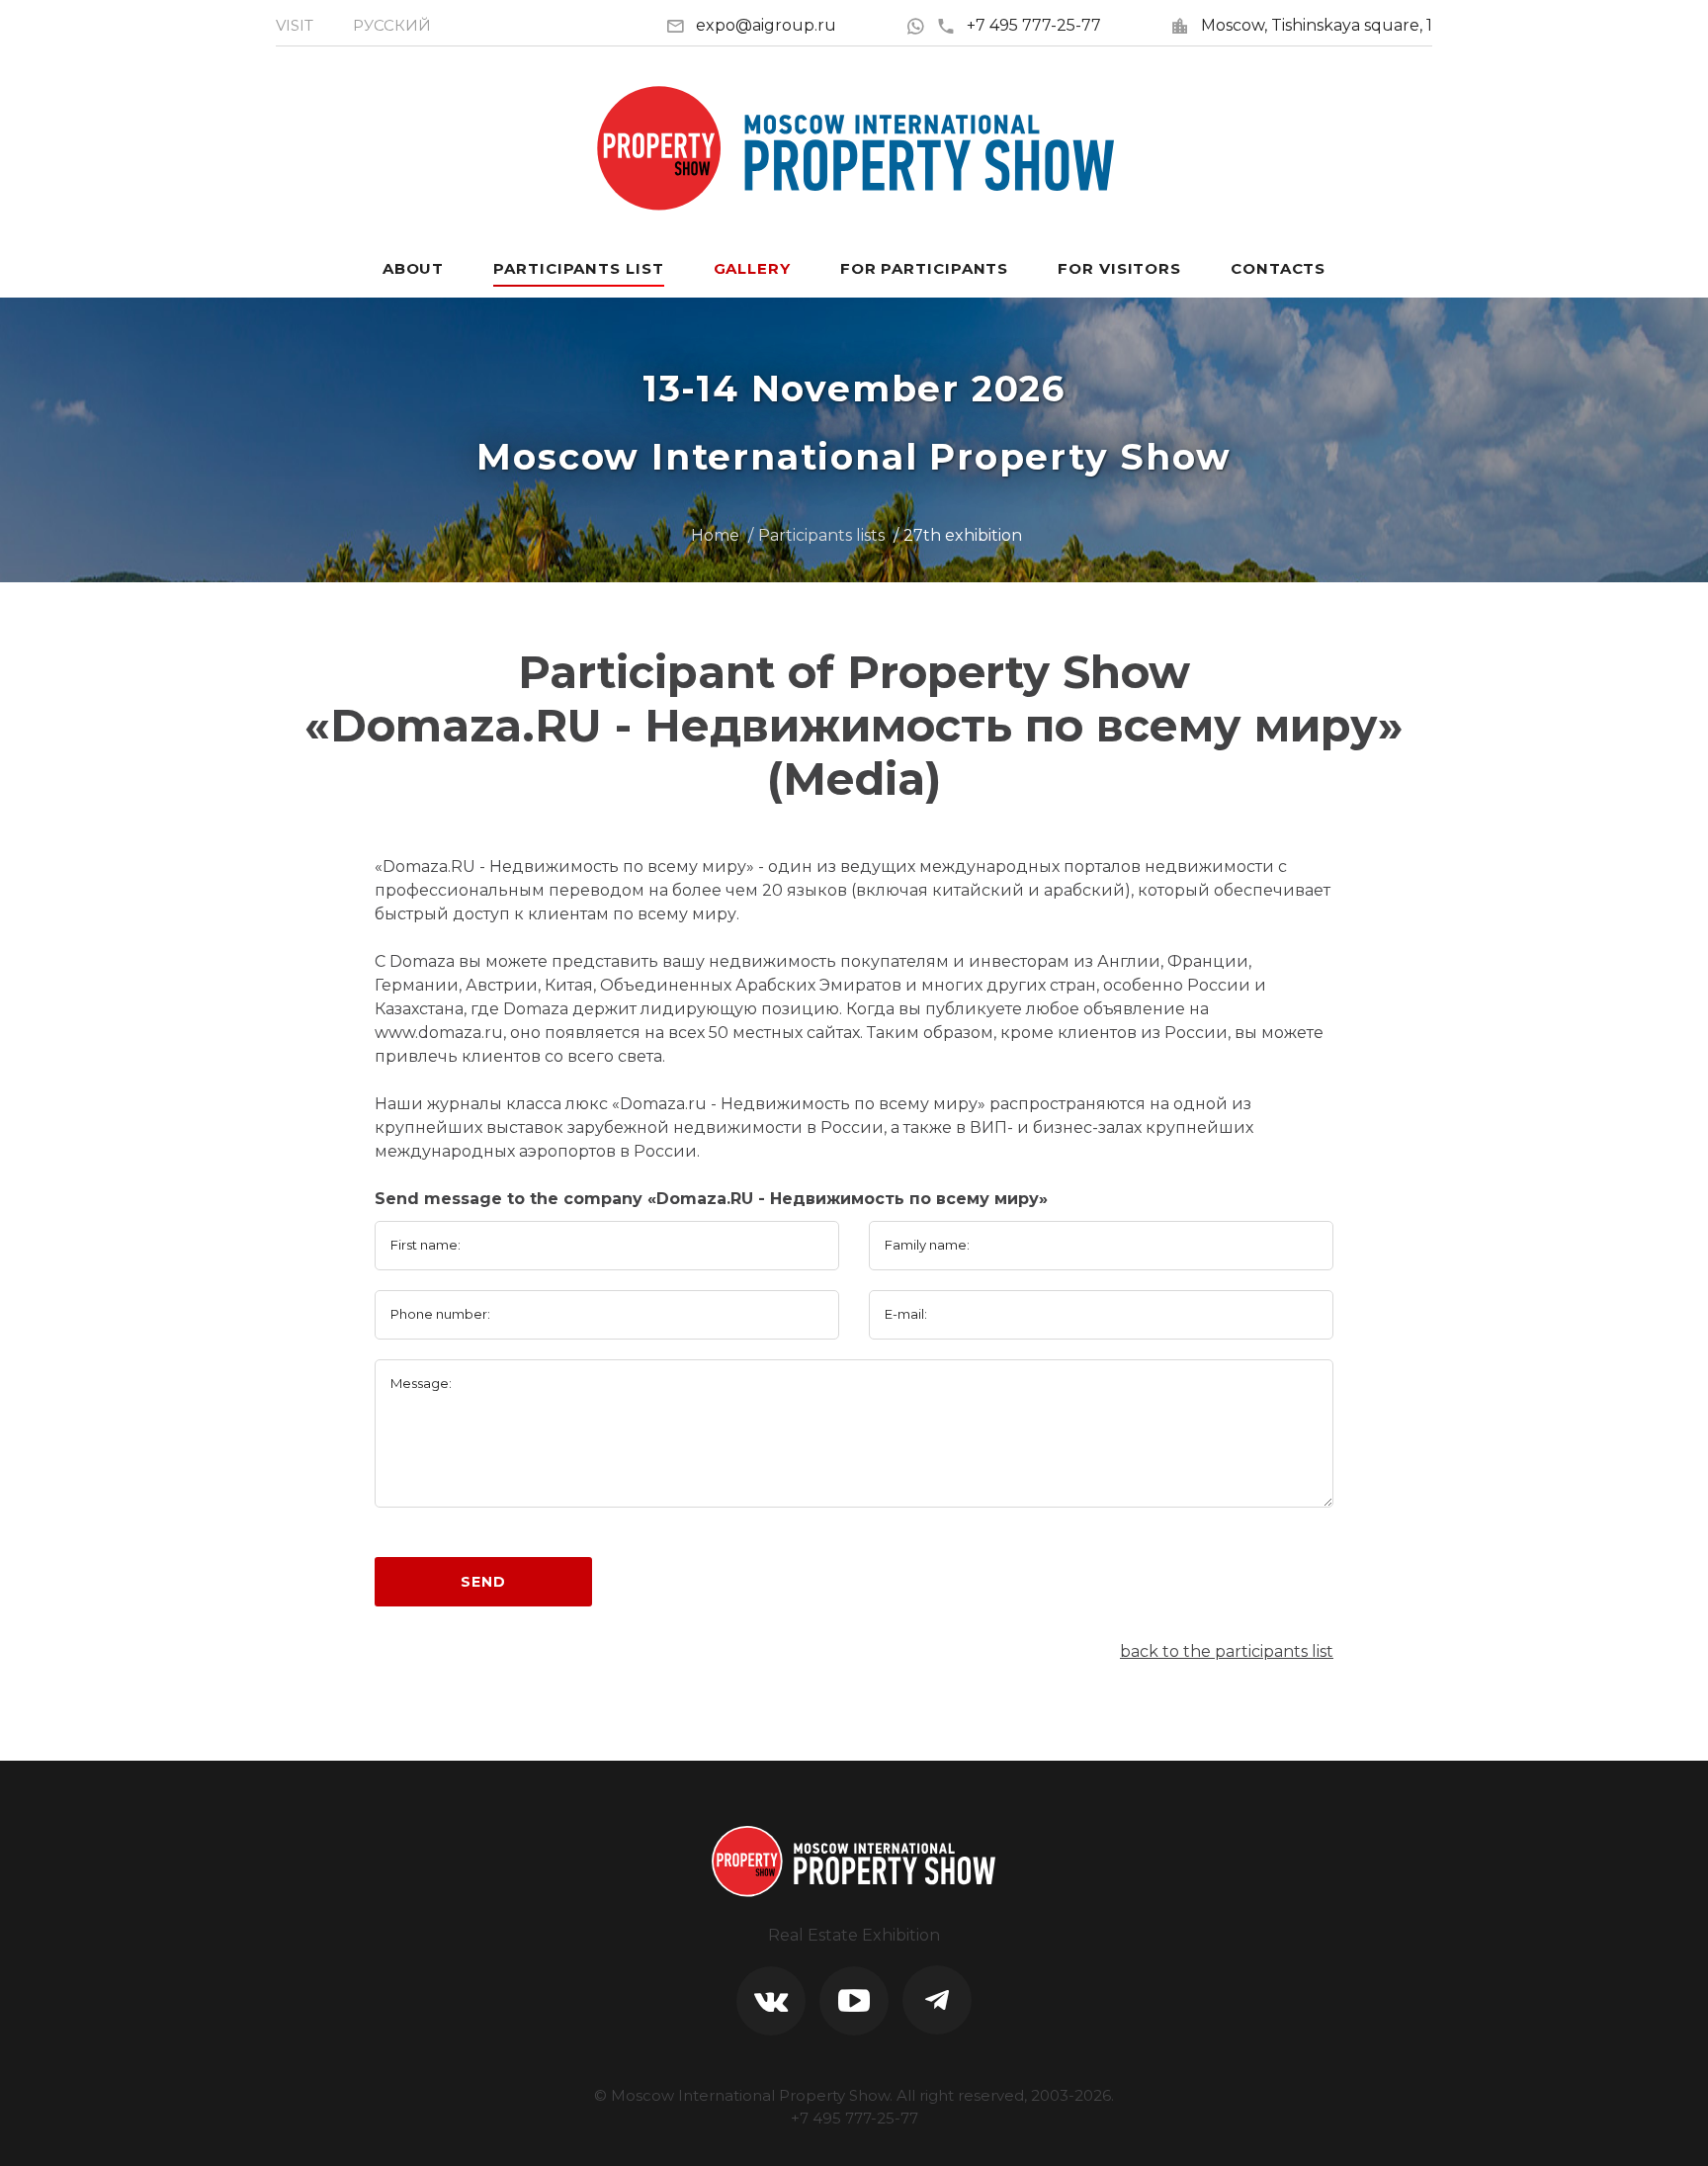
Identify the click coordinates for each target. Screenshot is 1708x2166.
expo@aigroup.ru (766, 25)
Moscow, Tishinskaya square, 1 (1317, 25)
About (414, 268)
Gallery (752, 268)
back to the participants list (1227, 1651)
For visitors (1119, 268)
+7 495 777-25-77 (1034, 25)
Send (483, 1582)
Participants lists (821, 535)
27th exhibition (963, 535)
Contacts (1278, 268)
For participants (924, 268)
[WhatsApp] (921, 25)
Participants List (578, 268)
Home (715, 535)
